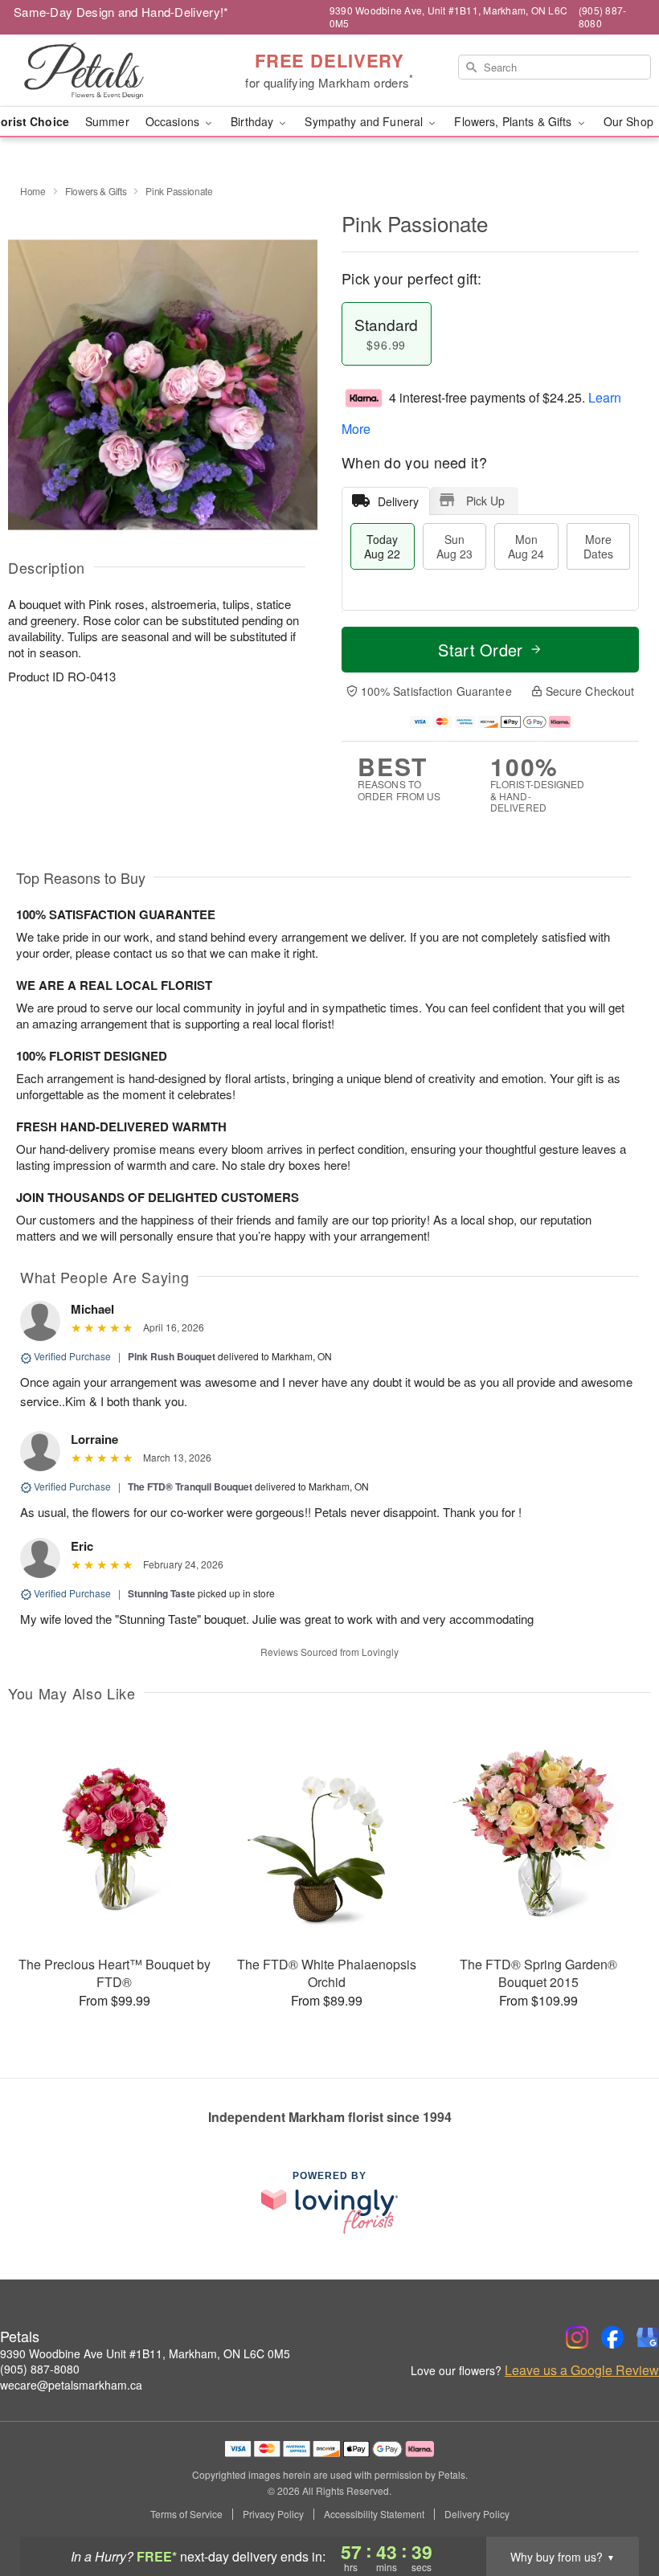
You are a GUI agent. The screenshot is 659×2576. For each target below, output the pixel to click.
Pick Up (485, 501)
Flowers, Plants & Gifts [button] (514, 121)
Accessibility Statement (374, 2514)
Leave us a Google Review (582, 2370)
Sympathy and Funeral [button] (365, 121)
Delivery (398, 501)
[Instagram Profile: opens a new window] (577, 2337)
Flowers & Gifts (96, 191)
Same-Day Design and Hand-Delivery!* (121, 12)
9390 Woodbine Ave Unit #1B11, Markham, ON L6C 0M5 (145, 2353)
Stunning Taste (162, 1593)
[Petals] (113, 71)
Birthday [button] (254, 121)
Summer (107, 121)
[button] (617, 2508)
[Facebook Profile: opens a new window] (612, 2337)
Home (33, 191)
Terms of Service (186, 2514)
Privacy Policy (273, 2514)
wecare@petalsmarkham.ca (71, 2385)
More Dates (598, 546)
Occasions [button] (174, 121)
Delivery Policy (477, 2514)
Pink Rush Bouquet (172, 1356)
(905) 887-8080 (40, 2369)
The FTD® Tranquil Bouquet (190, 1486)
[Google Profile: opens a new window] (648, 2337)
